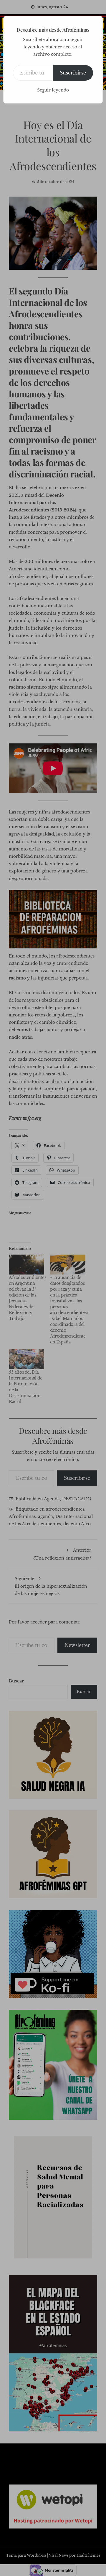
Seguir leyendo (53, 90)
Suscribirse (73, 73)
